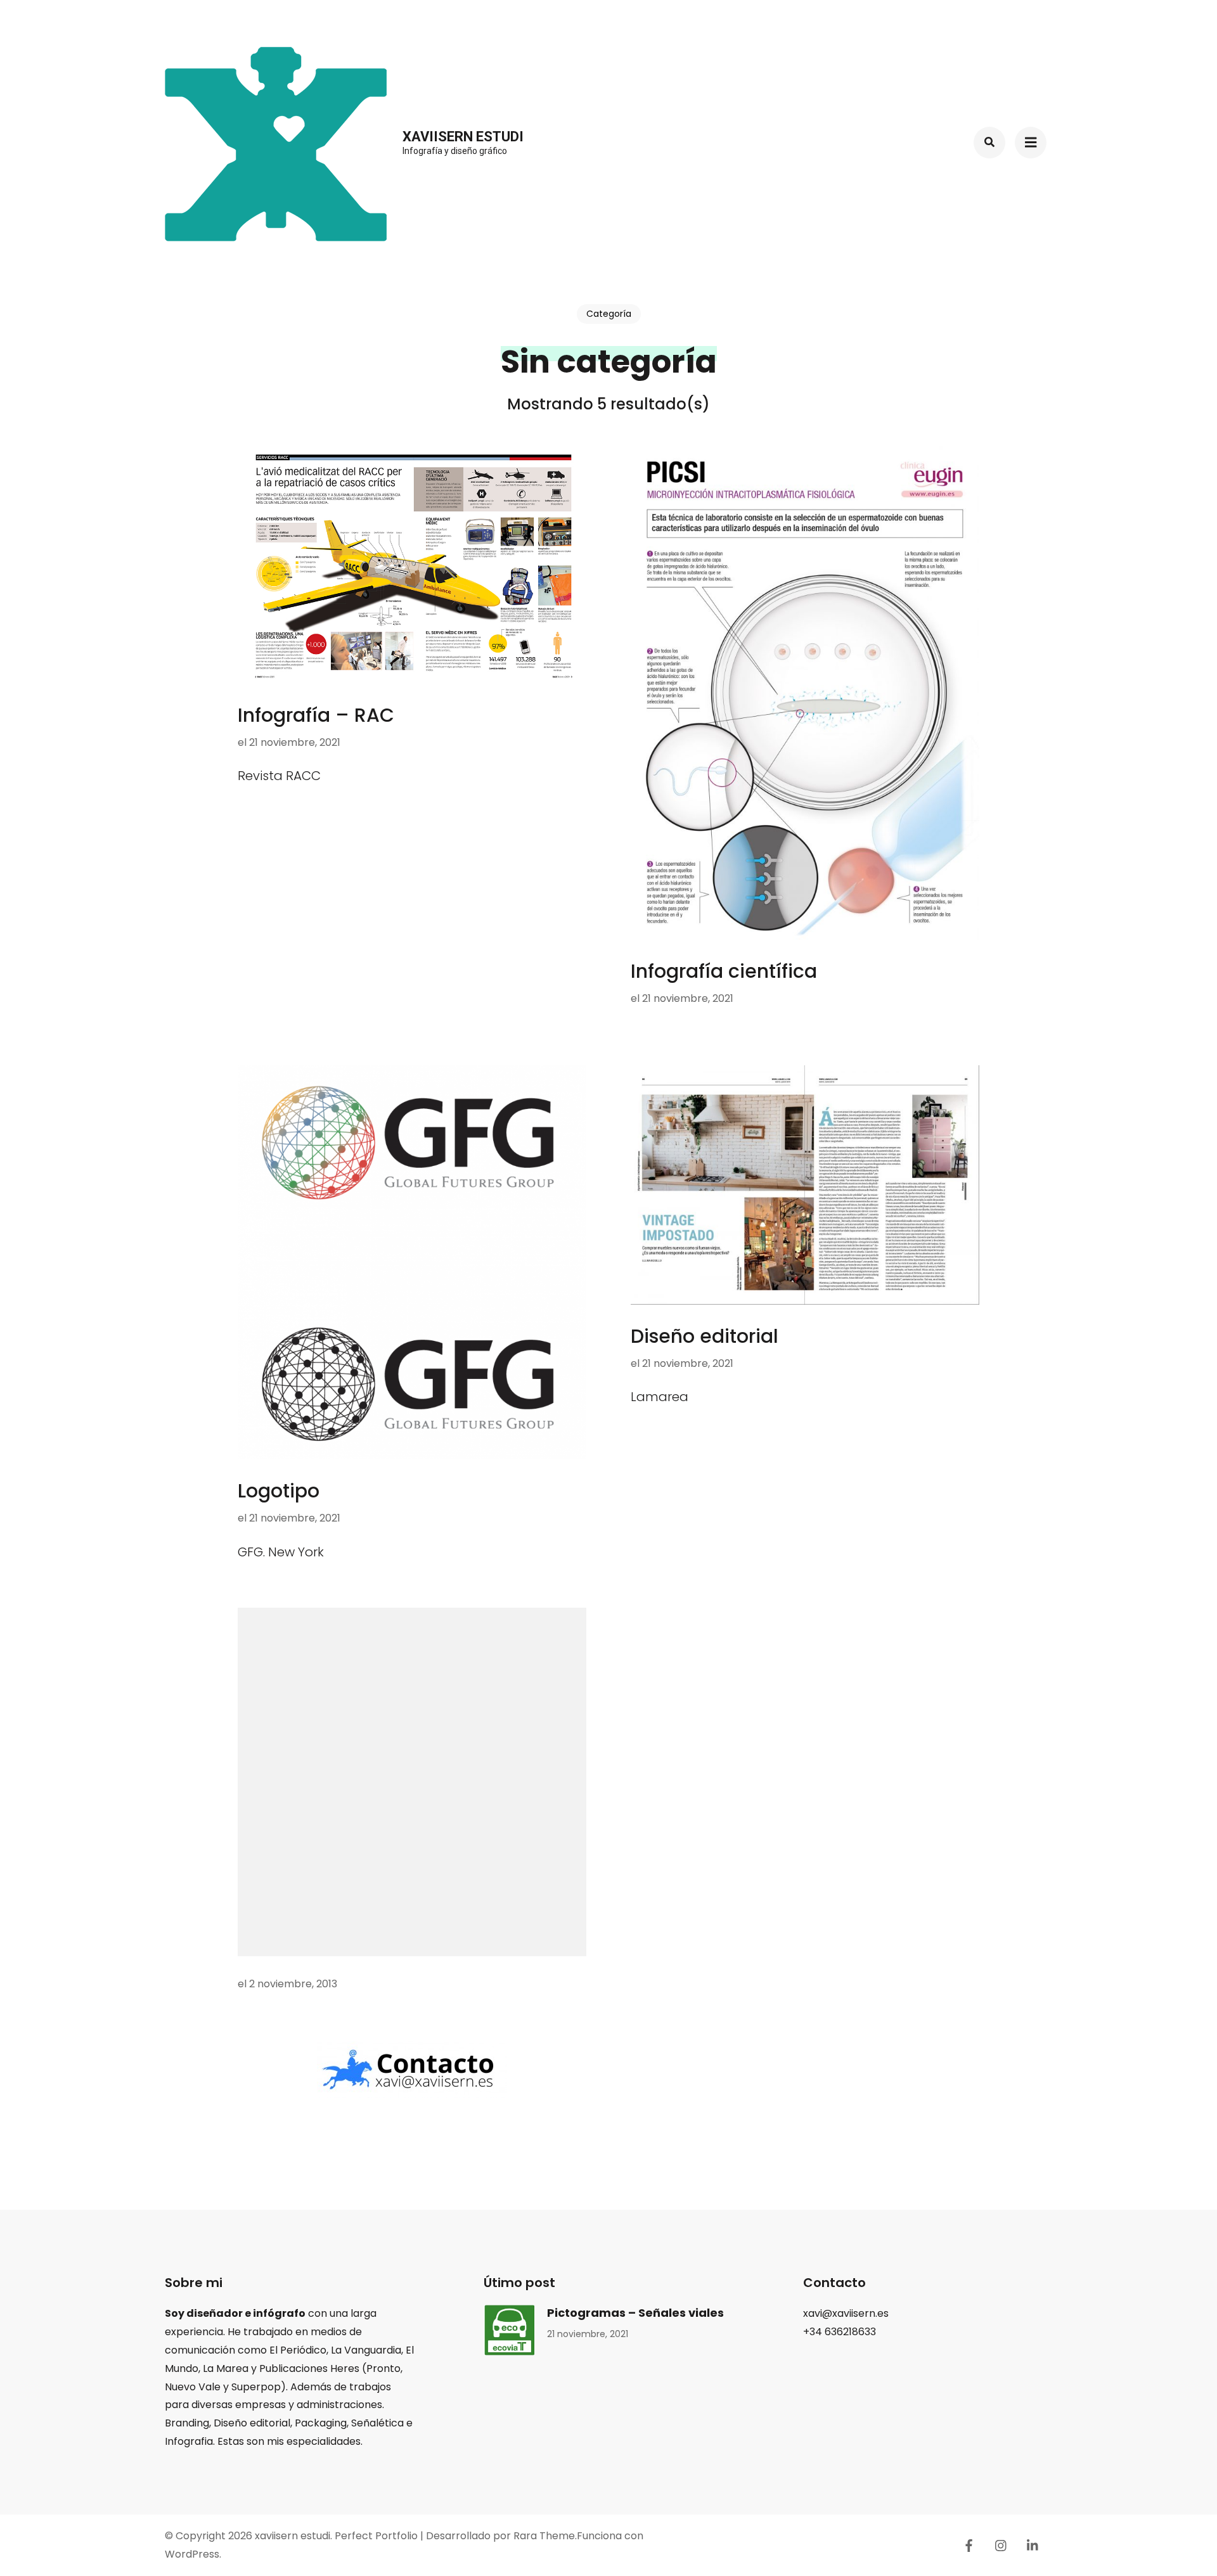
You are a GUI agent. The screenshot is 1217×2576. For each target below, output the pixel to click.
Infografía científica (724, 971)
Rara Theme (544, 2536)
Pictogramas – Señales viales (635, 2313)
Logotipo (279, 1491)
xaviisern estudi (463, 137)
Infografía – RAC (316, 715)
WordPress (192, 2554)
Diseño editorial (705, 1336)
